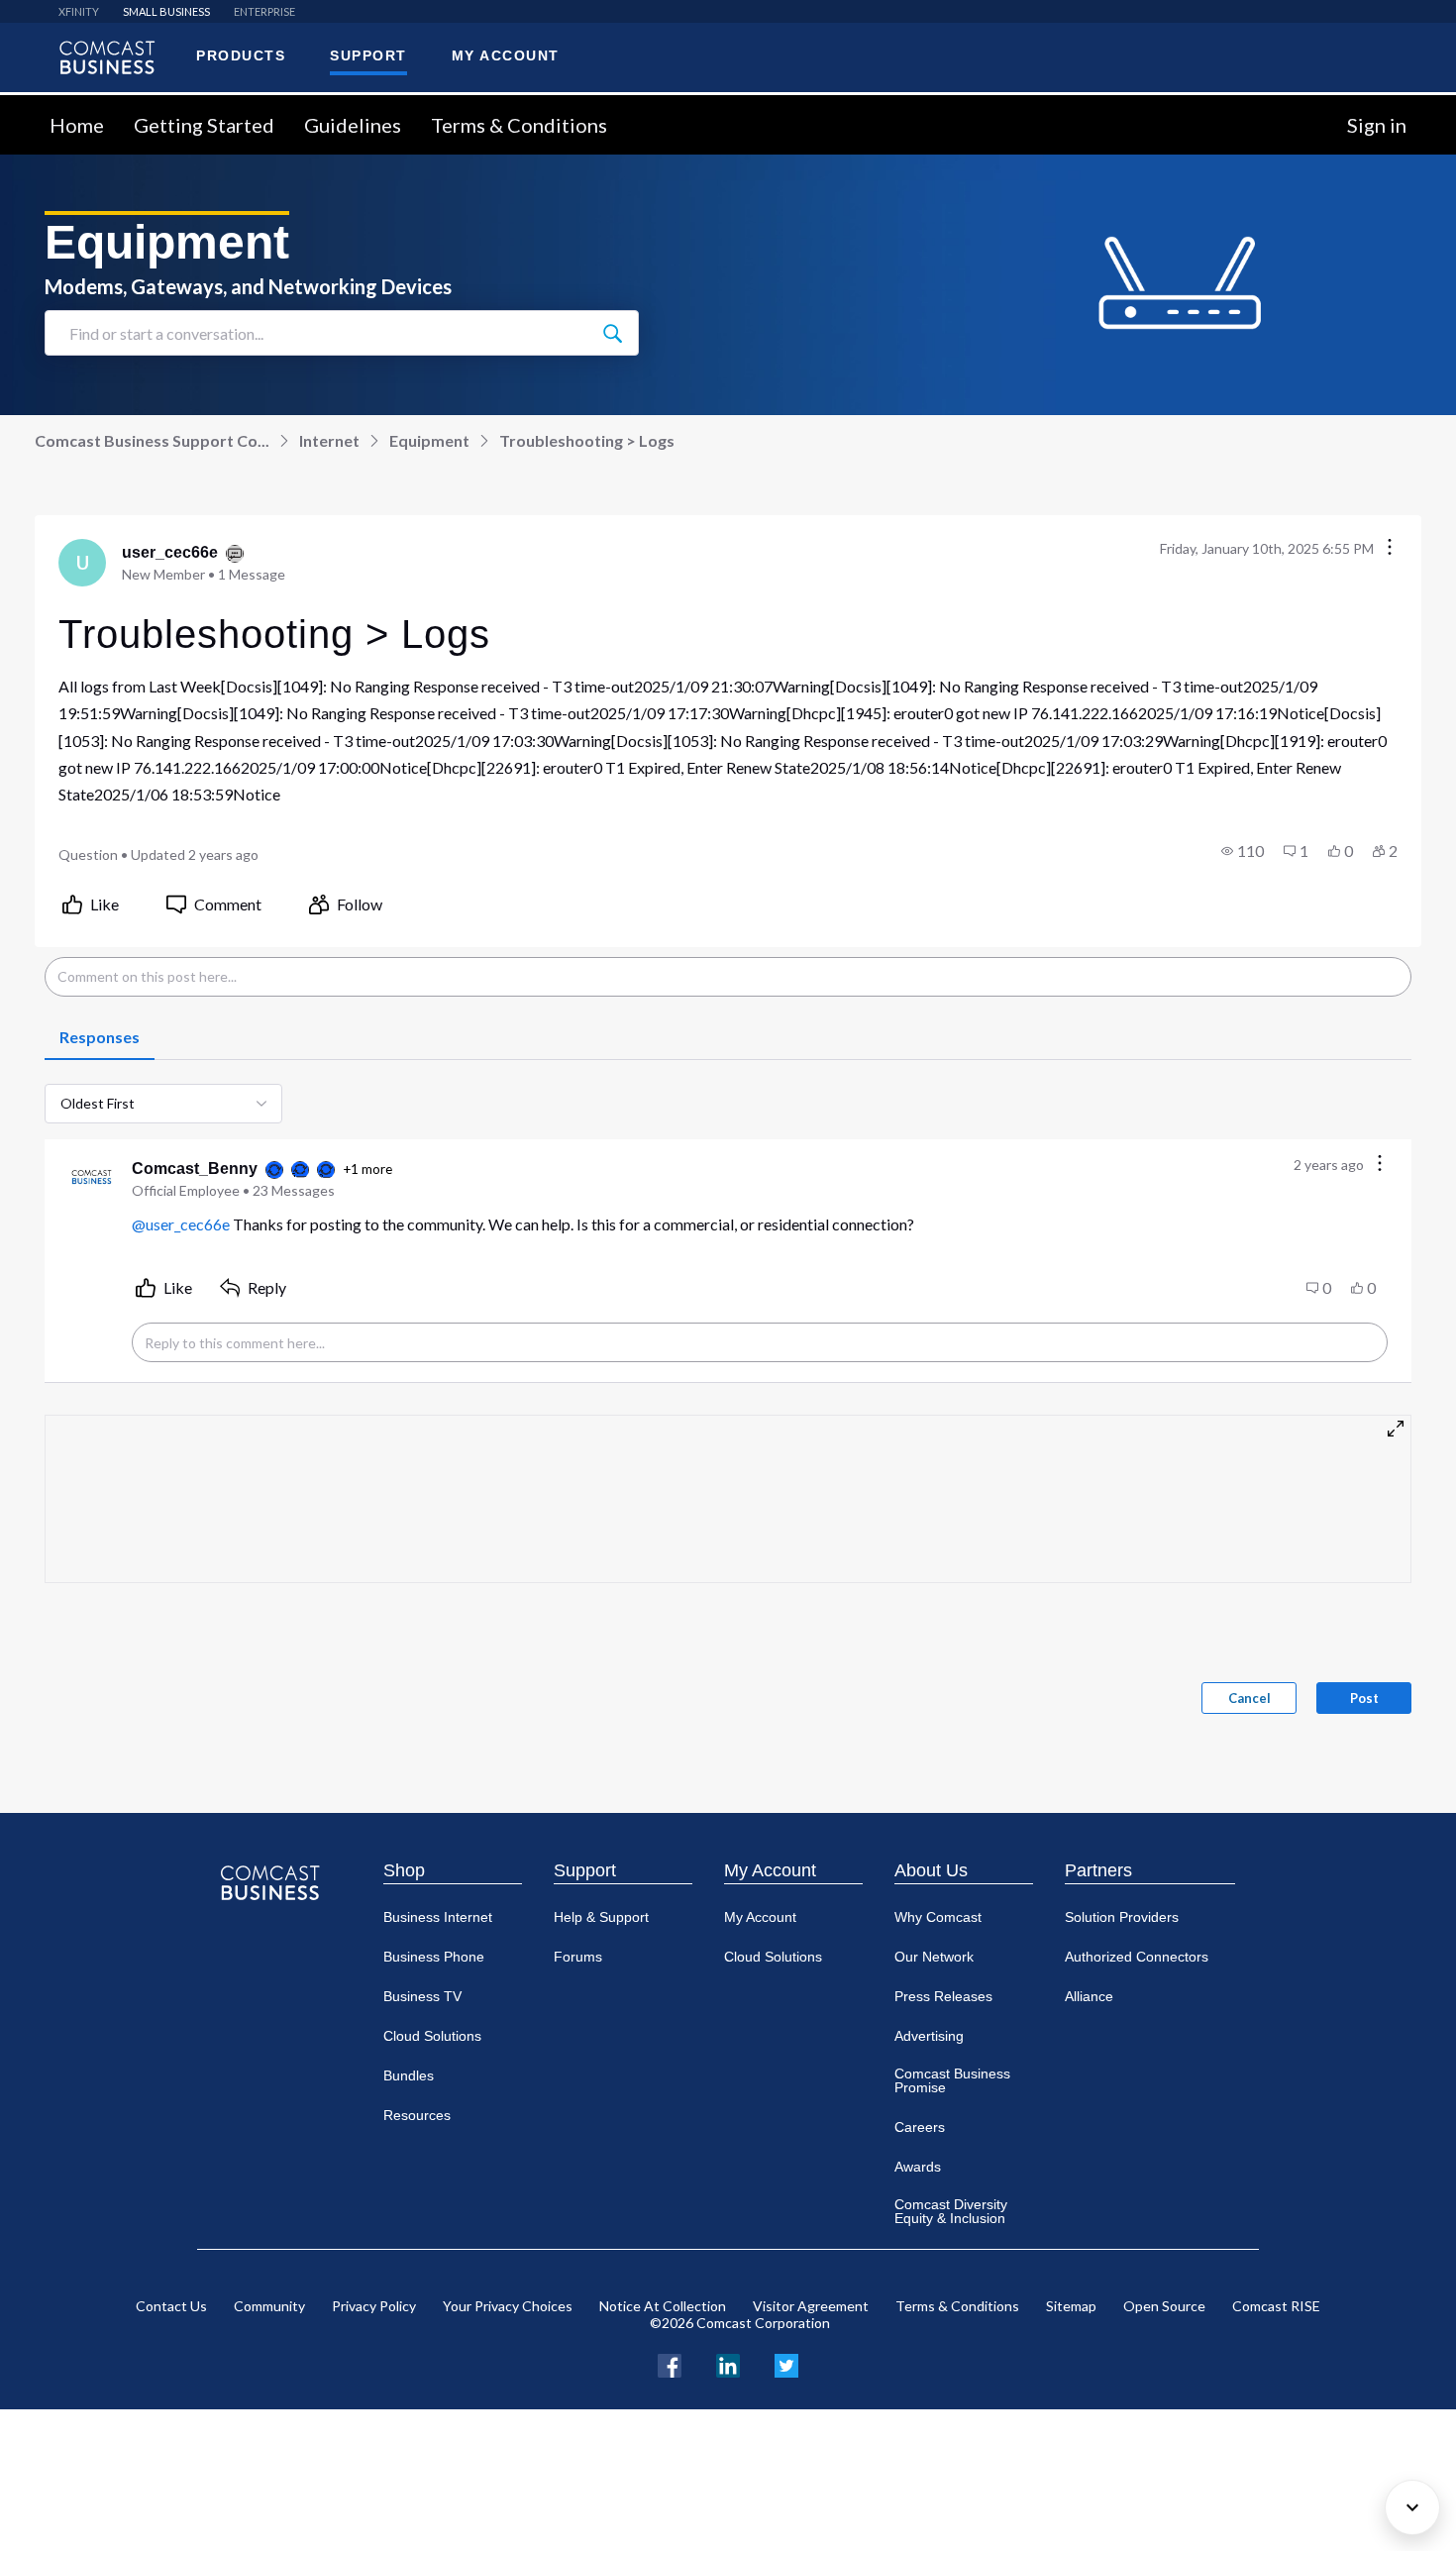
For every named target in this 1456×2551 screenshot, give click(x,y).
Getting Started (204, 125)
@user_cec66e (181, 1224)
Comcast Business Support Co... (152, 440)
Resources (417, 2115)
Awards (918, 2167)
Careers (920, 2127)
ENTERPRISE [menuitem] (264, 11)
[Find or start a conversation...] (612, 333)
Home (77, 125)
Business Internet (438, 1917)
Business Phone (434, 1957)
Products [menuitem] (241, 55)
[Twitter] (786, 2363)
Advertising (929, 2036)
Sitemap (1071, 2306)
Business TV (422, 1996)
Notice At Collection (663, 2306)
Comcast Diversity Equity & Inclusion (951, 2211)
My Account (770, 1870)
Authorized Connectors (1137, 1957)
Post (1364, 1698)
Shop (404, 1870)
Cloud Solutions (432, 2036)
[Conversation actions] (1390, 548)
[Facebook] (670, 2363)
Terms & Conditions (519, 125)
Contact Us (171, 2306)
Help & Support (601, 1917)
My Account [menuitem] (506, 55)
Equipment (429, 440)
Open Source (1164, 2306)
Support (585, 1870)
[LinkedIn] (728, 2363)
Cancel (1249, 1698)
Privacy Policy (374, 2306)
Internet (329, 440)
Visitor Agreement (811, 2306)
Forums (578, 1957)
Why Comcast (938, 1917)
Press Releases (943, 1996)
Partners (1098, 1870)
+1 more (367, 1169)
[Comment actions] (1380, 1165)
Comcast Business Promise (952, 2080)
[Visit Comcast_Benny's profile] (92, 1179)
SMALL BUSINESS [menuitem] (166, 11)
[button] (1243, 851)
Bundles (409, 2075)
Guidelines (353, 125)
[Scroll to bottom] (1412, 2507)
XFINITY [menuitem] (79, 11)
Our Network (934, 1957)
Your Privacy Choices (508, 2306)
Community (269, 2306)
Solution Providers (1122, 1917)
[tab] (100, 1038)
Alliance (1089, 1996)
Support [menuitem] (368, 55)
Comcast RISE (1276, 2306)
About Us (931, 1870)
